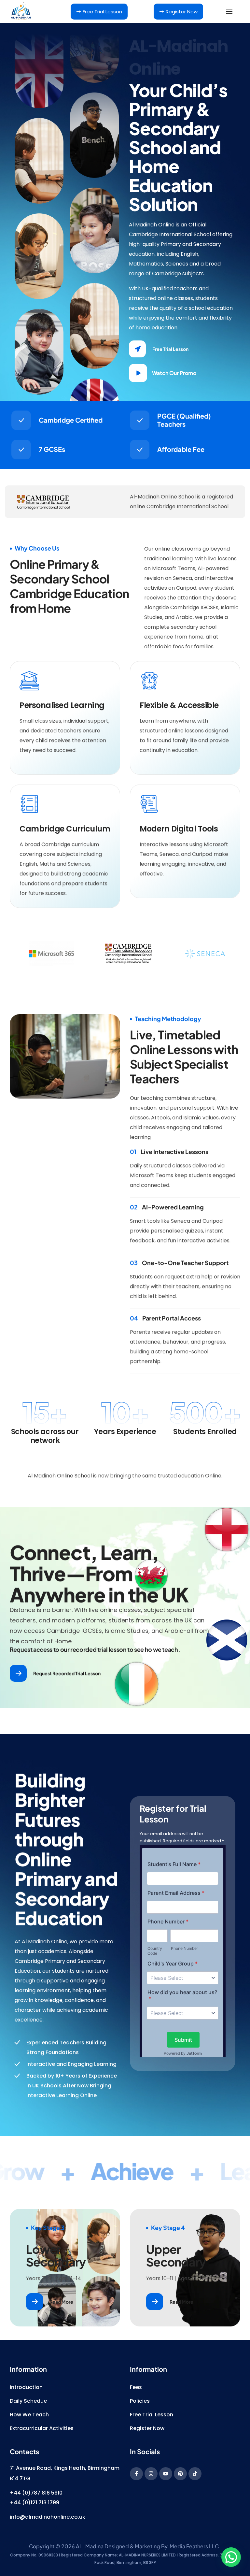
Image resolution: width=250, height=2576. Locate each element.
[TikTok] (195, 2474)
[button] (162, 349)
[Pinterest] (180, 2474)
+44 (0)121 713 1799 (35, 2503)
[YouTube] (166, 2474)
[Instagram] (151, 2474)
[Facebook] (136, 2474)
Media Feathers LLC (194, 2546)
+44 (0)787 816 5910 (36, 2493)
